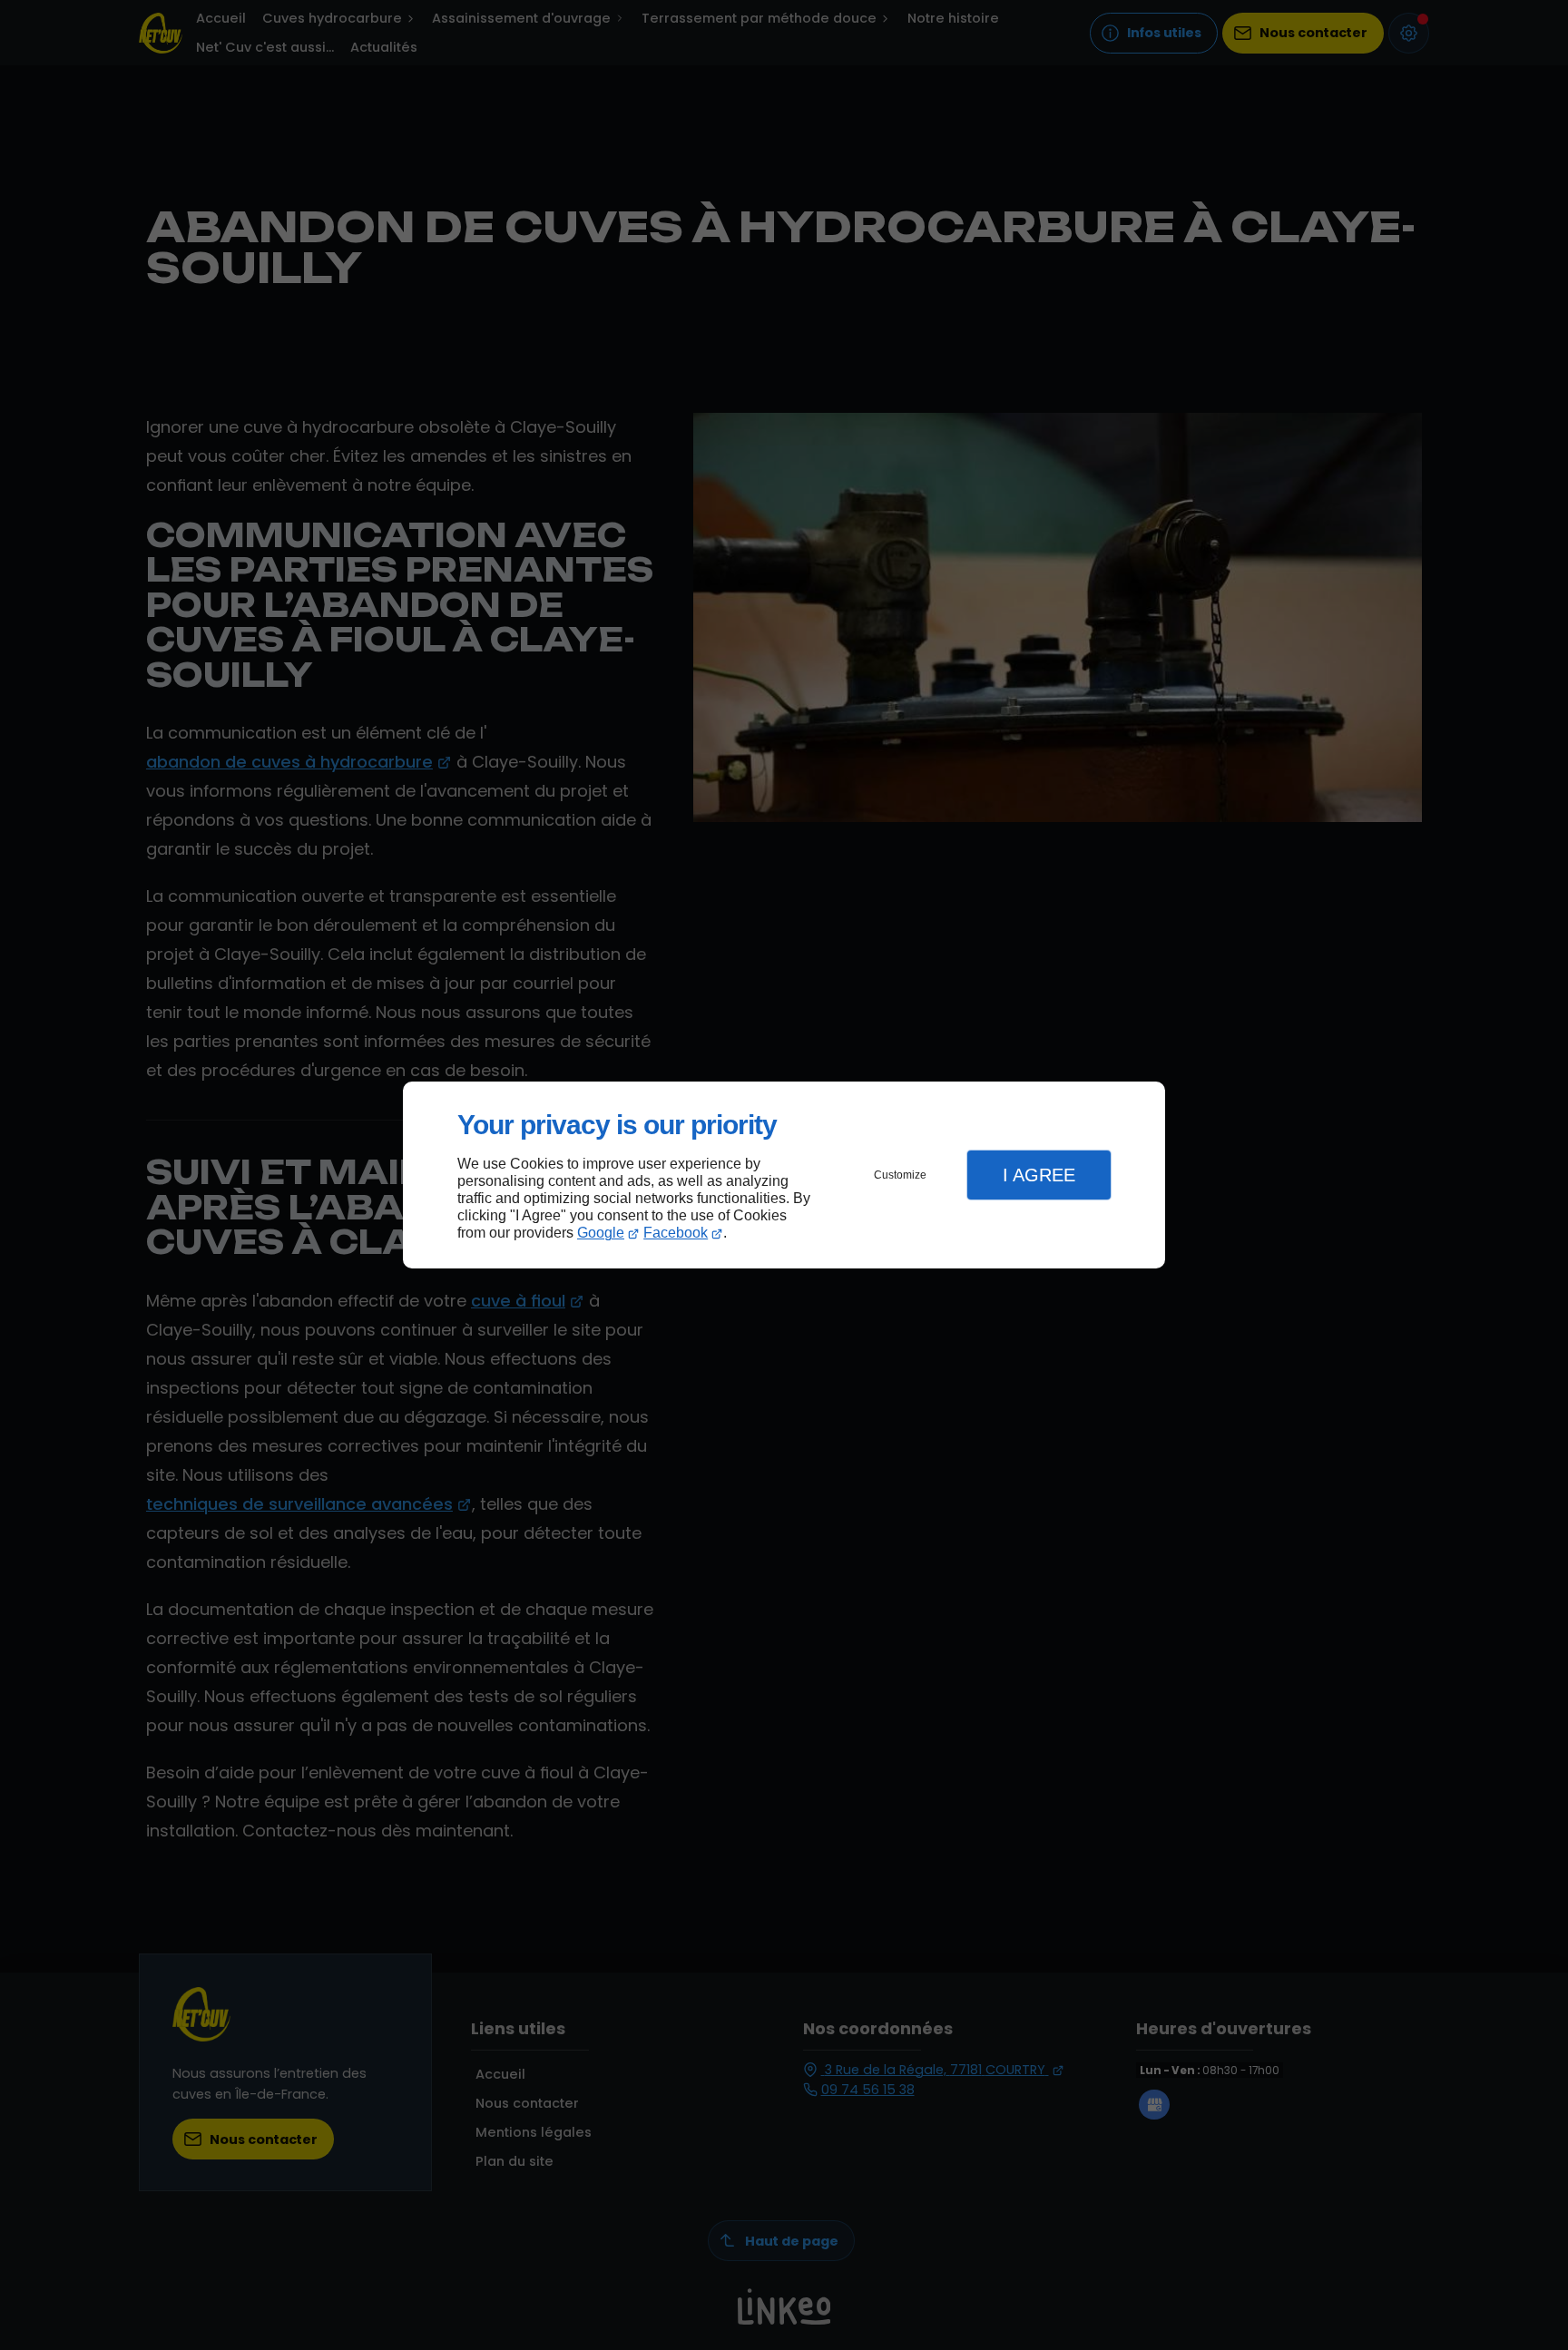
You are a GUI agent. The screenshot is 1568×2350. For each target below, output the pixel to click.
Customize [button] (900, 1175)
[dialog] (784, 1175)
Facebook (676, 1233)
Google (601, 1233)
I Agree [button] (1039, 1175)
